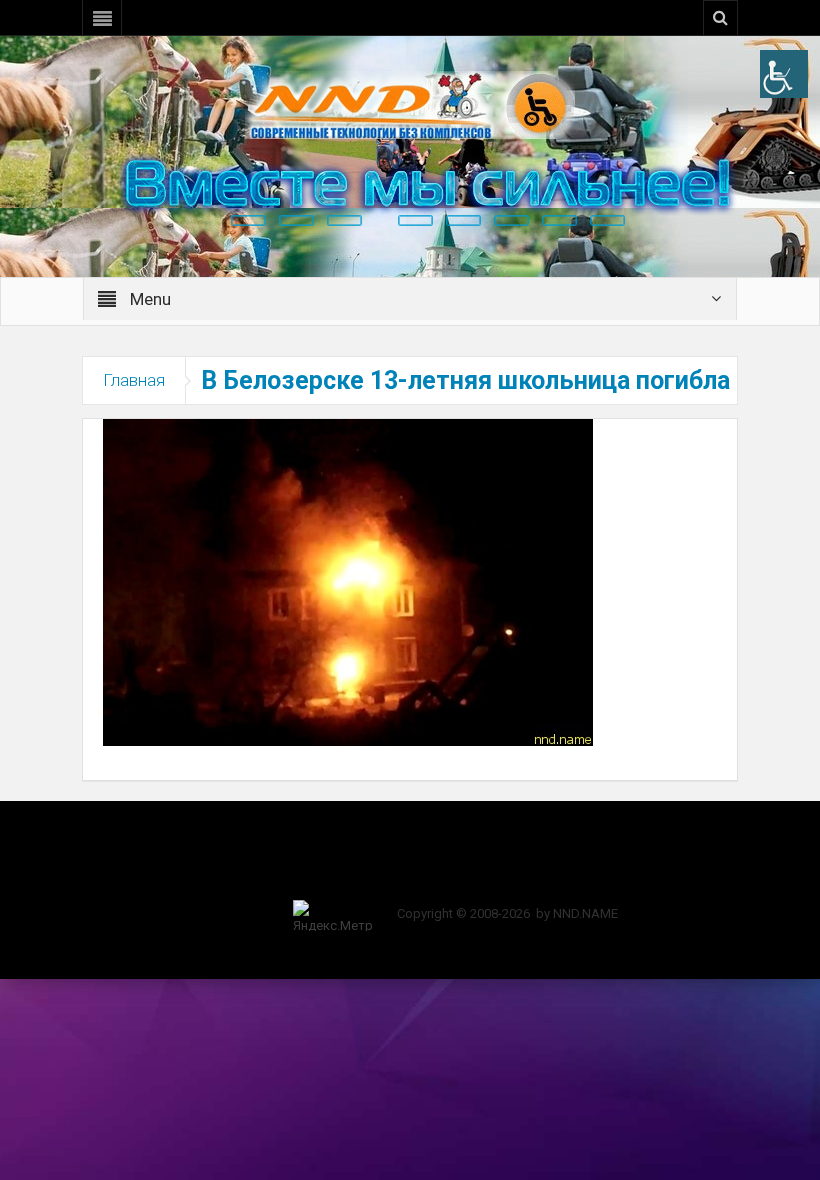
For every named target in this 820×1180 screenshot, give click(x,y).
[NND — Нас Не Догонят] (410, 104)
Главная (134, 380)
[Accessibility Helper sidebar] (784, 74)
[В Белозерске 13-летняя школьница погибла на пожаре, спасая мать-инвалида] (348, 581)
